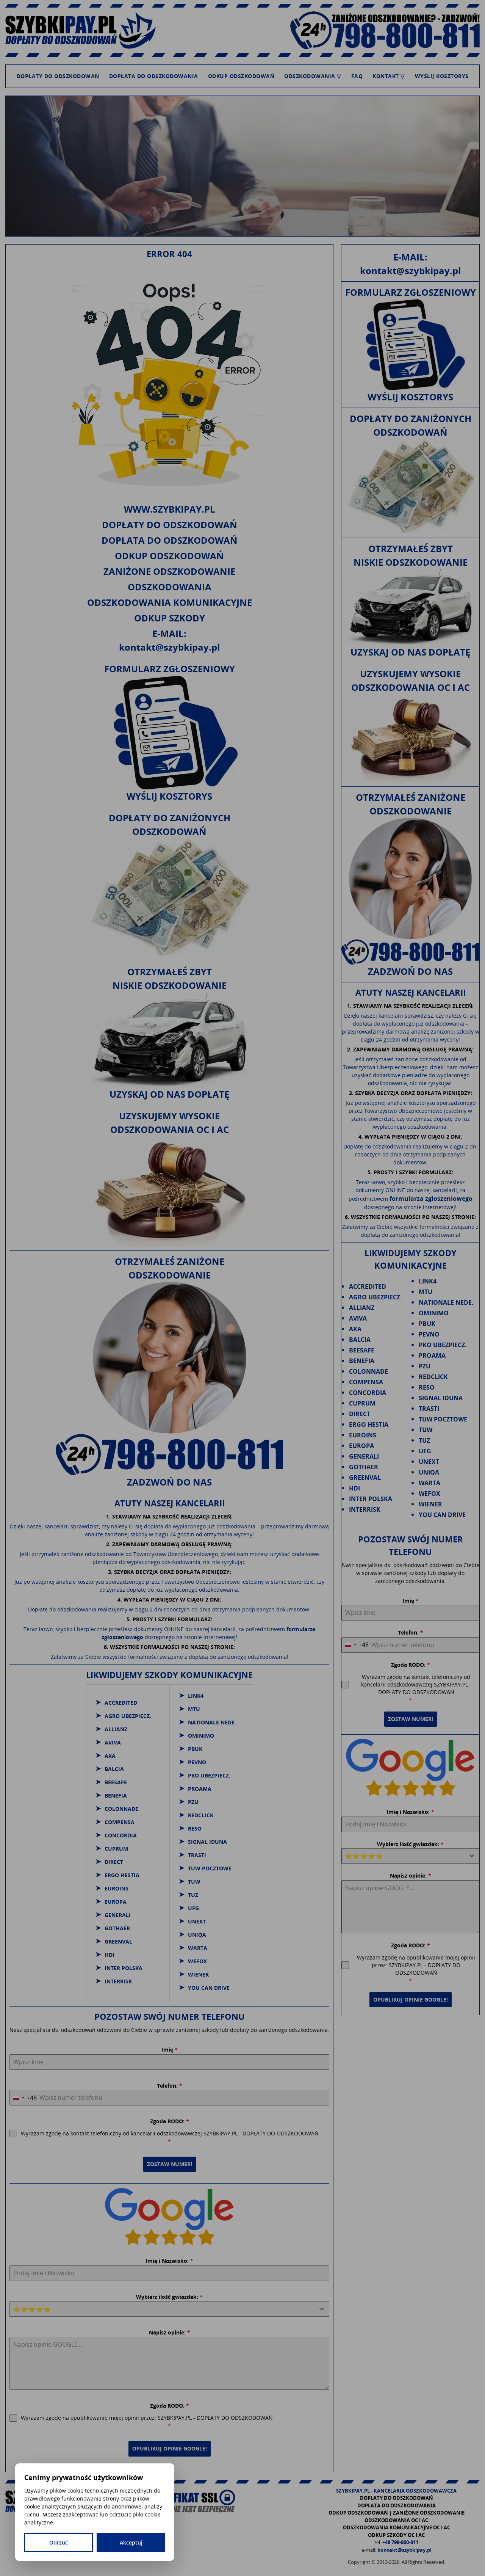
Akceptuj (131, 2542)
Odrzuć (59, 2542)
